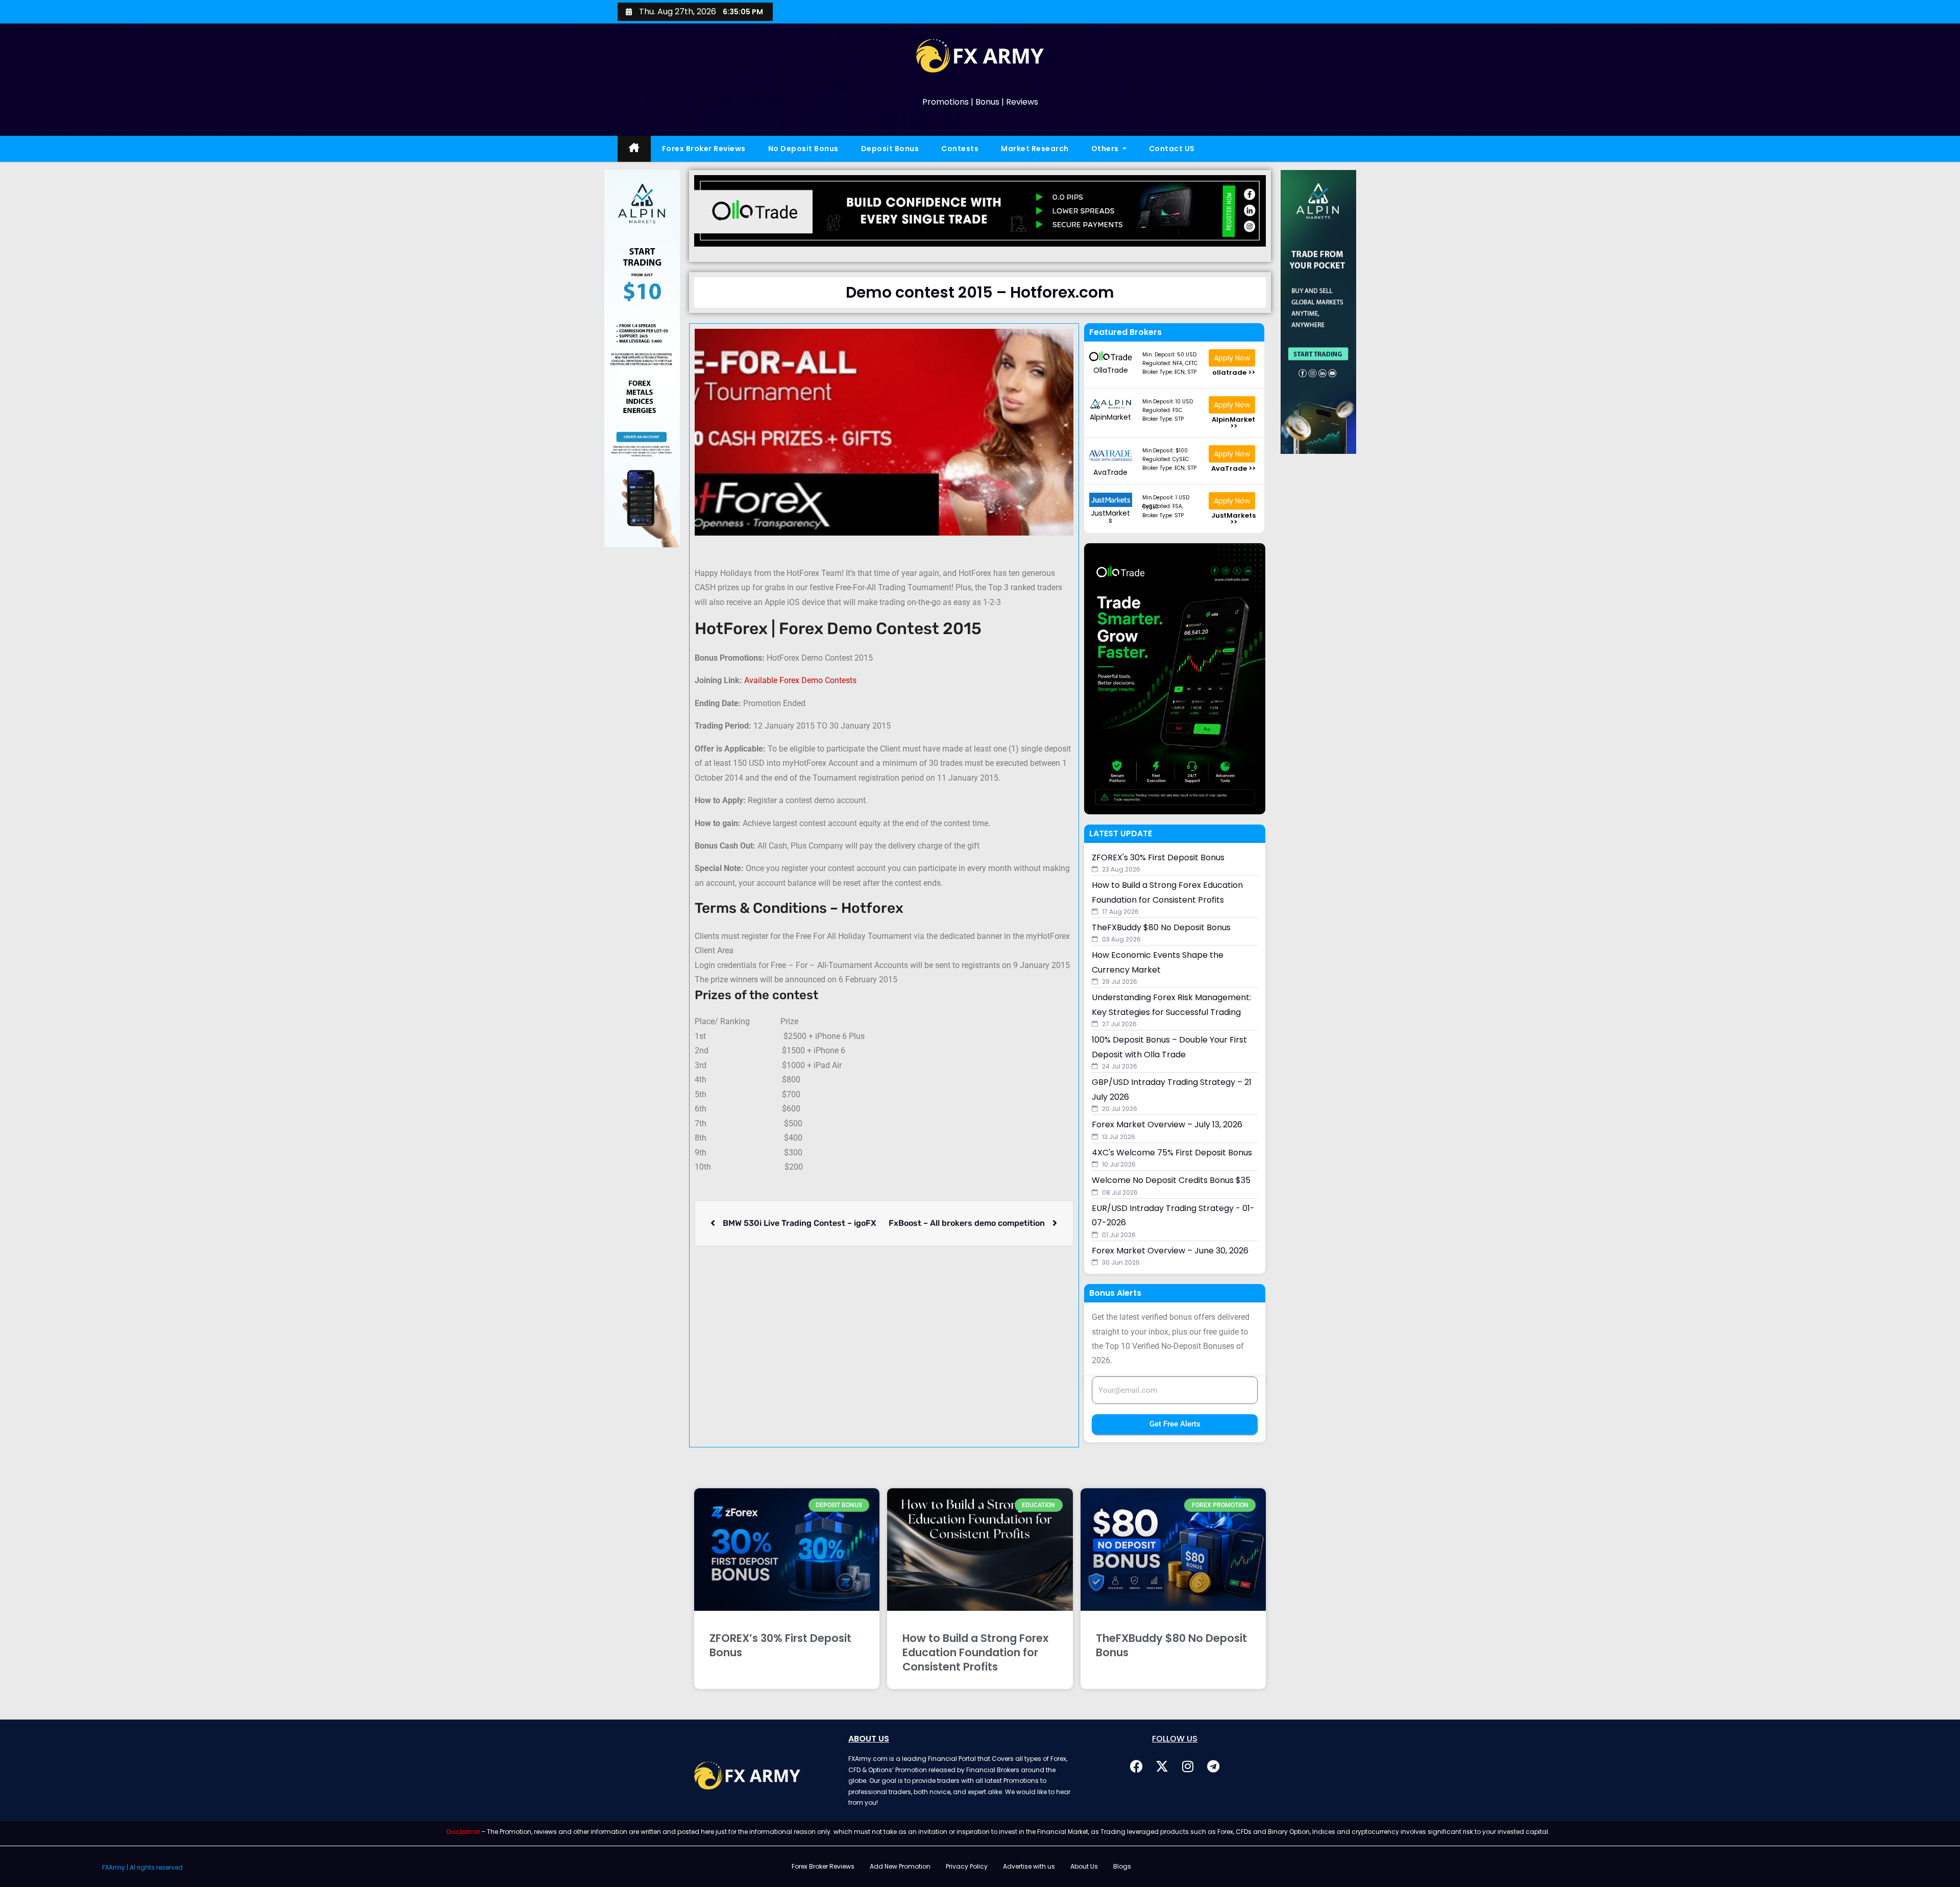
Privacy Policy (967, 1866)
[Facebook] (1137, 1766)
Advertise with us (1029, 1866)
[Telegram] (1213, 1766)
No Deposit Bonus (803, 149)
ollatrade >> (1234, 372)
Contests (960, 149)
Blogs (1122, 1866)
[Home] (634, 149)
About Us (1084, 1866)
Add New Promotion (900, 1866)
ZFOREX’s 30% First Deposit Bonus (780, 1645)
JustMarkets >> (1233, 519)
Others (1106, 149)
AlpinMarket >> (1233, 423)
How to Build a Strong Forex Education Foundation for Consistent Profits (975, 1652)
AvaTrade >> (1233, 468)
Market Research (1035, 149)
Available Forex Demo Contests (800, 680)
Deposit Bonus (890, 149)
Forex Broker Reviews (704, 149)
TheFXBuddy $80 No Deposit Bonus (1171, 1645)
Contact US (1172, 149)
